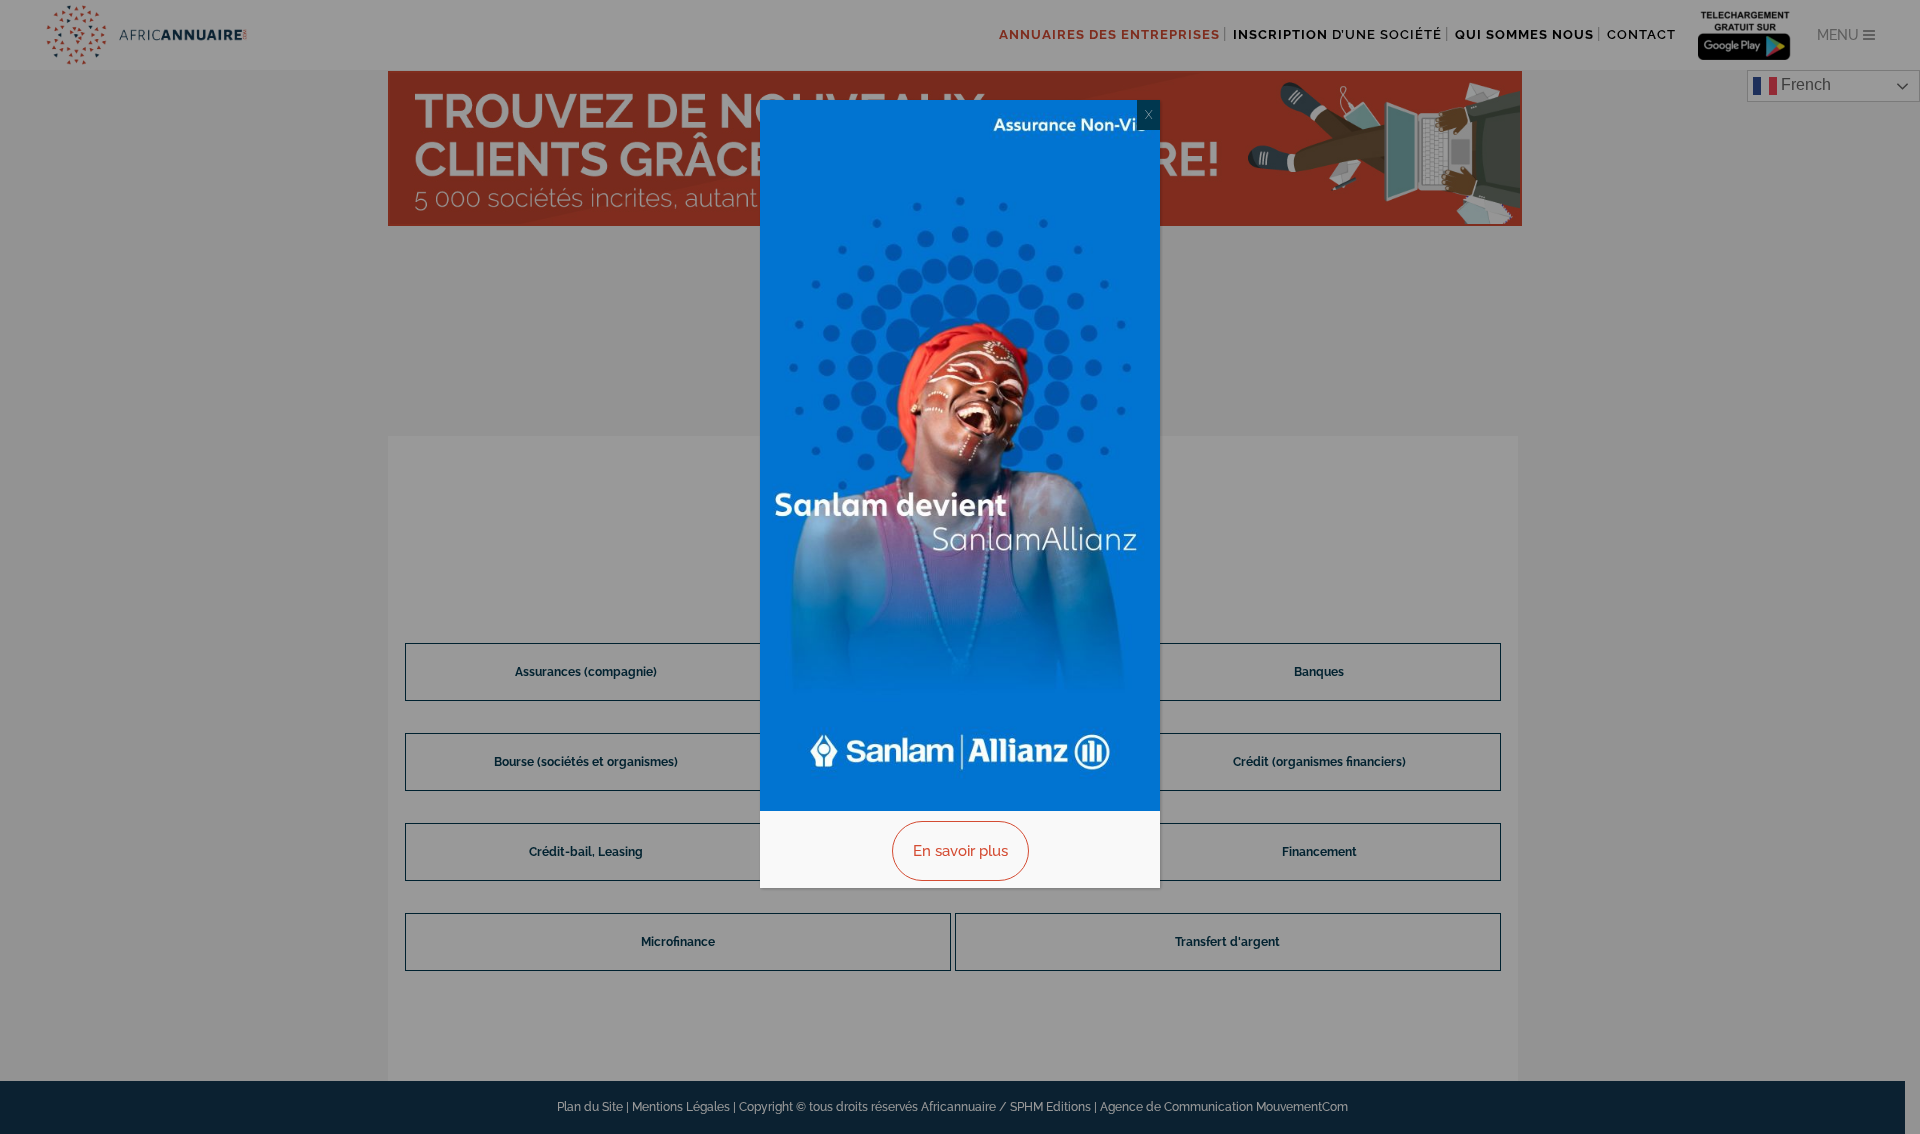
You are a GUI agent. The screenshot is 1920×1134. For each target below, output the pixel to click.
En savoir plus (960, 851)
